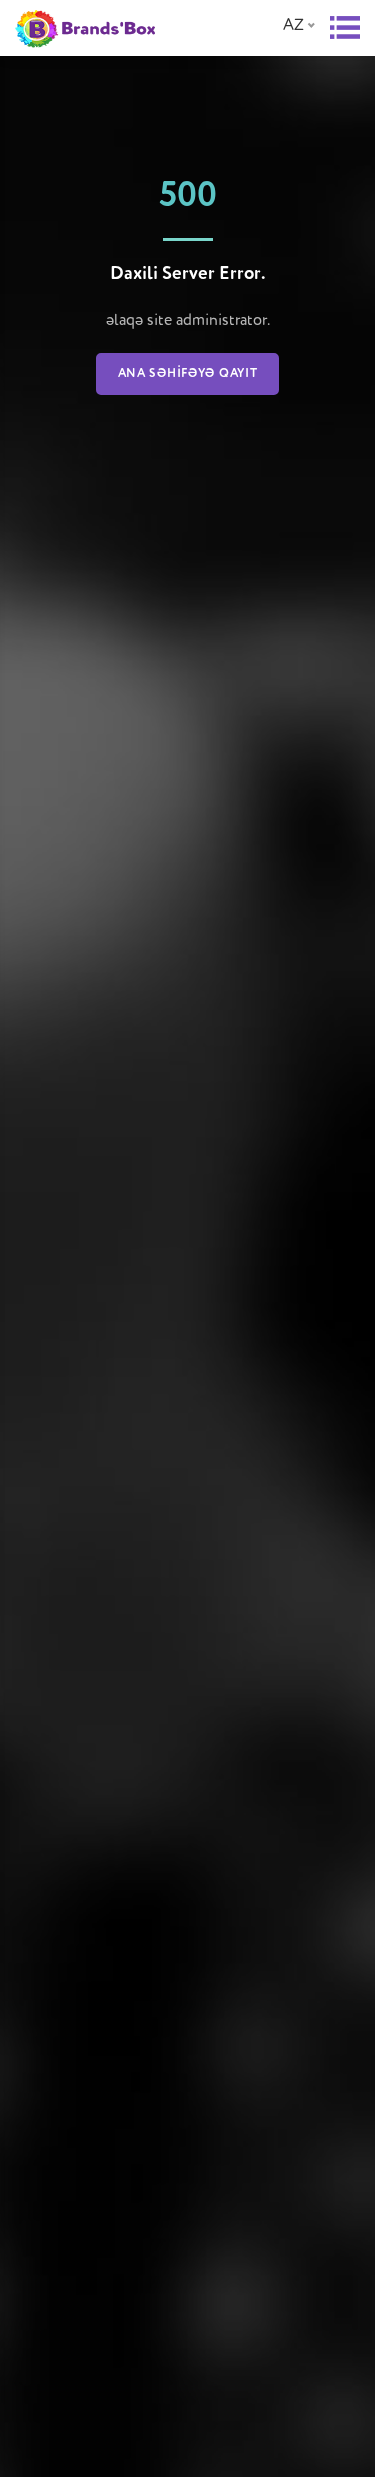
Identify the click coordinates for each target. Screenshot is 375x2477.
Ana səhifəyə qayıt (188, 374)
